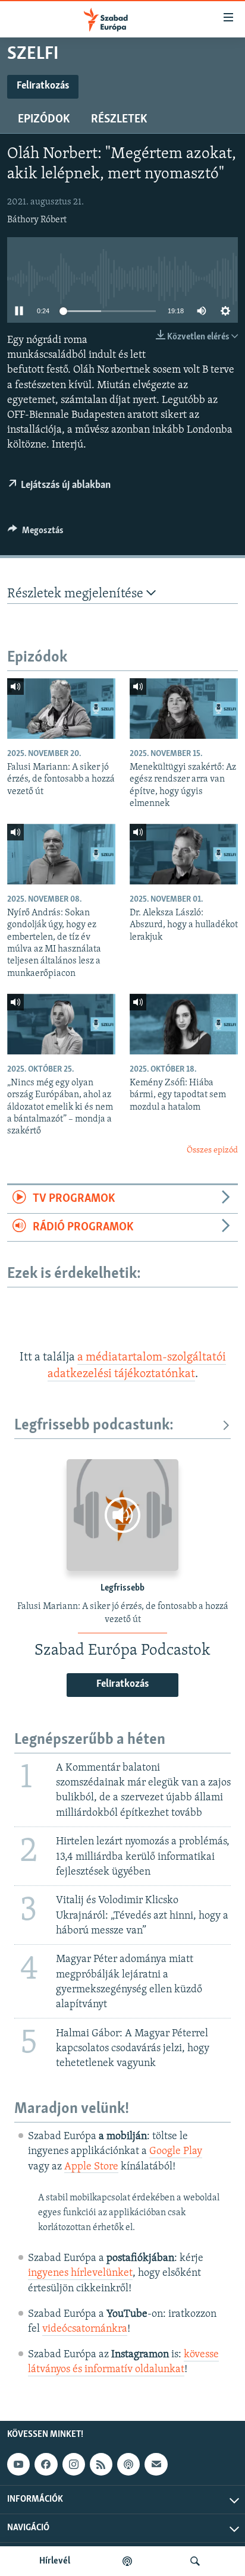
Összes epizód (212, 1150)
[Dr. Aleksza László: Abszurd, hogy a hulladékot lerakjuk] (184, 854)
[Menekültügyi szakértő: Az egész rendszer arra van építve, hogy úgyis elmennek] (184, 708)
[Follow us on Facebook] (46, 2464)
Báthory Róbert (37, 220)
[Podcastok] (127, 2561)
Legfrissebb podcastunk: (94, 1426)
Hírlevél (55, 2561)
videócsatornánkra (85, 2329)
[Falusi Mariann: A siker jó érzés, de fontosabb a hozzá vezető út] (61, 708)
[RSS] (101, 2464)
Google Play (176, 2152)
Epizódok (44, 119)
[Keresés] (195, 2561)
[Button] (36, 533)
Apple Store (91, 2167)
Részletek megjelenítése (77, 594)
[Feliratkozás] (156, 2464)
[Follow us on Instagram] (74, 2464)
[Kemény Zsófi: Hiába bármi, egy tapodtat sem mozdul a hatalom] (184, 1024)
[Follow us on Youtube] (18, 2464)
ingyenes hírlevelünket (80, 2273)
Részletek (119, 119)
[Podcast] (128, 2464)
